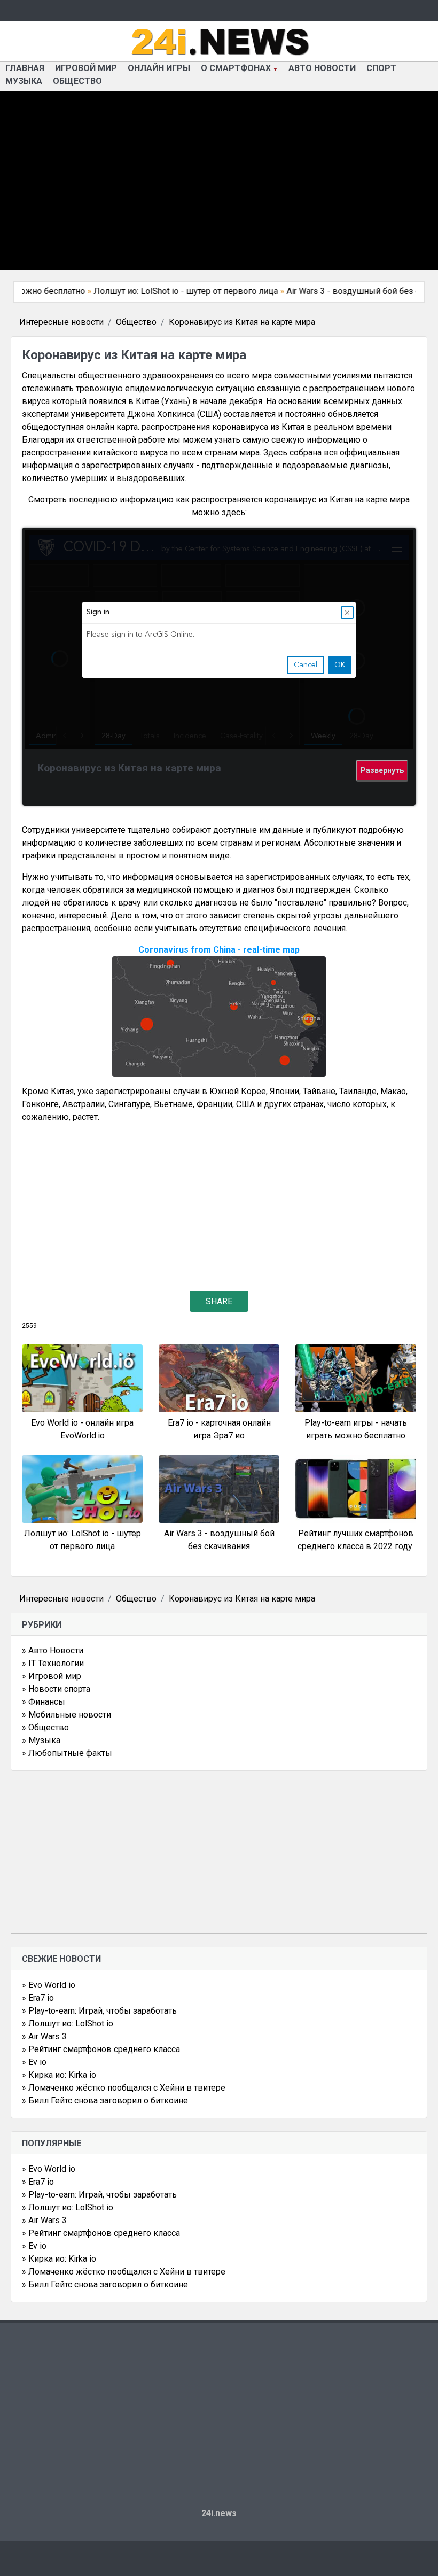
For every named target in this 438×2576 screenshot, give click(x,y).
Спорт (381, 68)
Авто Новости (322, 68)
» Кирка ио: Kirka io (59, 2075)
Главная (25, 68)
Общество (77, 81)
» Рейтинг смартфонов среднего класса (101, 2049)
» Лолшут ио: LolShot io (68, 2024)
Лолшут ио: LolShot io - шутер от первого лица (153, 291)
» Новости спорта (56, 1689)
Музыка (24, 81)
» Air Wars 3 (44, 2036)
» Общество (45, 1727)
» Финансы (44, 1702)
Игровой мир (86, 68)
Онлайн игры (159, 68)
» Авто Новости (53, 1650)
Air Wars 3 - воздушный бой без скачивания (340, 291)
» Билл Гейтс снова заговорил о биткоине (105, 2101)
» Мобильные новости (67, 1715)
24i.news (219, 2513)
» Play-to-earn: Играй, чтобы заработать (99, 2011)
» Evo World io (49, 1985)
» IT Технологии (53, 1663)
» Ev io (34, 2062)
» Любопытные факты (67, 1753)
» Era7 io (38, 1998)
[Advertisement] (219, 174)
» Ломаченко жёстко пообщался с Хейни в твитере (124, 2088)
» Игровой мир (52, 1676)
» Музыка (41, 1740)
